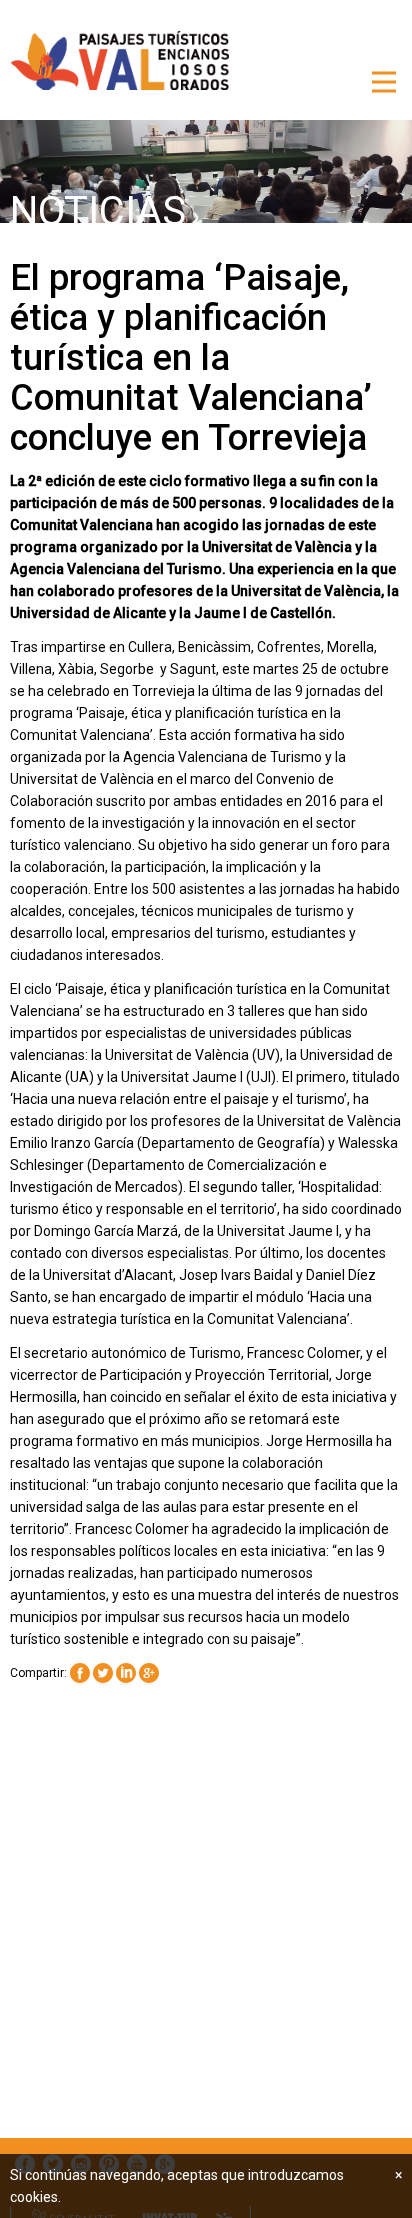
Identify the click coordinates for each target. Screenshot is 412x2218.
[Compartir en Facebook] (80, 1674)
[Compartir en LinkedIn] (126, 1674)
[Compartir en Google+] (149, 1674)
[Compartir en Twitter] (103, 1674)
